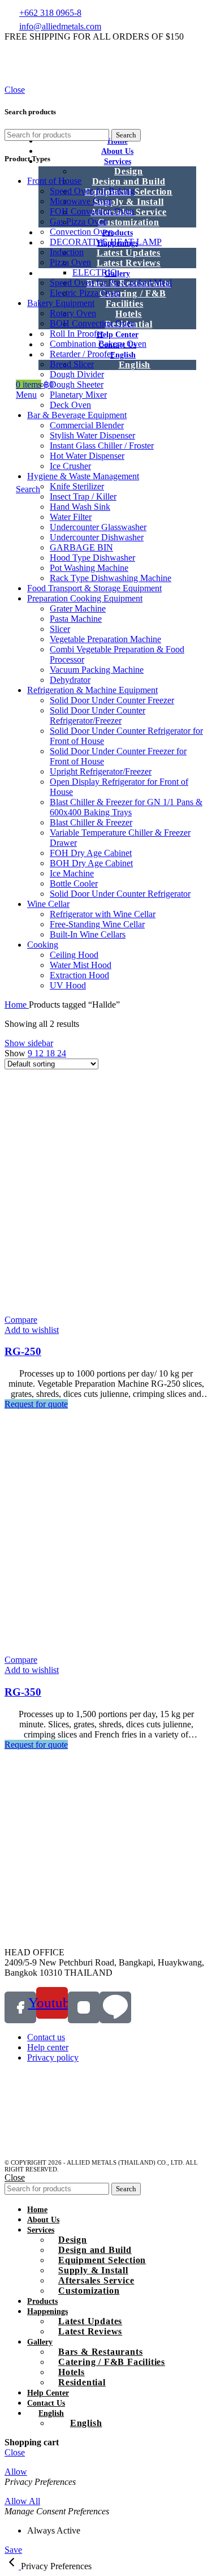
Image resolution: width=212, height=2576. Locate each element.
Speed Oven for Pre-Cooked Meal (111, 283)
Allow (16, 2472)
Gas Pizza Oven (79, 222)
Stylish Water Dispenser (92, 435)
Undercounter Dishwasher (97, 537)
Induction (67, 252)
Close (15, 90)
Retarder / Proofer (82, 354)
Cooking (43, 945)
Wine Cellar (48, 904)
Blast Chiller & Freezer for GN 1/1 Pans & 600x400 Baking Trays (126, 807)
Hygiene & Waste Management (83, 476)
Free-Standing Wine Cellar (97, 924)
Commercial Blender (87, 425)
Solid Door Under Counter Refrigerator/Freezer (98, 715)
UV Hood (68, 985)
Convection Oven (81, 232)
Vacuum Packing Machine (97, 670)
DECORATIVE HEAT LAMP (106, 242)
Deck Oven (70, 405)
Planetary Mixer (78, 395)
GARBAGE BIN (81, 547)
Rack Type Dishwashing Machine (111, 578)
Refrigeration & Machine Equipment (92, 690)
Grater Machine (78, 608)
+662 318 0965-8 (50, 13)
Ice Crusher (70, 466)
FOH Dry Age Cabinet (91, 853)
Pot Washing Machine (89, 568)
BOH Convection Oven (92, 323)
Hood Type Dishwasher (92, 558)
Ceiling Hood (74, 955)
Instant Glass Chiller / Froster (102, 446)
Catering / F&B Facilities (133, 298)
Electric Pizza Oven (85, 293)
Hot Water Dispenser (87, 456)
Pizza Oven (70, 262)
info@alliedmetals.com (60, 26)
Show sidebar (29, 1043)
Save (13, 2550)
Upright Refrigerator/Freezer (101, 771)
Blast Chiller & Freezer (91, 822)
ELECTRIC (94, 272)
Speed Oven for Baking (92, 191)
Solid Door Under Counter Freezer (112, 700)
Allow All (22, 2501)
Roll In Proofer (77, 334)
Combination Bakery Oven (98, 344)
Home (17, 1005)
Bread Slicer (72, 364)
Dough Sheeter (77, 384)
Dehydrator (70, 680)
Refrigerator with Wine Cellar (103, 914)
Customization (128, 222)
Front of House (54, 181)
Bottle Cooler (74, 883)
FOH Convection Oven (92, 211)
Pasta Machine (76, 619)
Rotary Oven (73, 313)
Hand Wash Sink (80, 507)
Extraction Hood (79, 975)
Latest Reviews (129, 263)
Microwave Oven (81, 201)
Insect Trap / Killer (83, 496)
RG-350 (23, 1692)
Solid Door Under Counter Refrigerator (120, 894)
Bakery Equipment (61, 303)
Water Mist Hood (81, 965)
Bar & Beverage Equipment (77, 415)
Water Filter (71, 517)
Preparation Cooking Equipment (85, 598)
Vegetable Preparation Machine (105, 639)
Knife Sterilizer (77, 486)
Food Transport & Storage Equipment (94, 588)
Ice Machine (72, 873)
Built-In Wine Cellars (88, 934)
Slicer (60, 629)
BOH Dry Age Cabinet (91, 863)
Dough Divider (77, 374)
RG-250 (23, 1351)
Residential (82, 2382)
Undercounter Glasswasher (98, 527)
